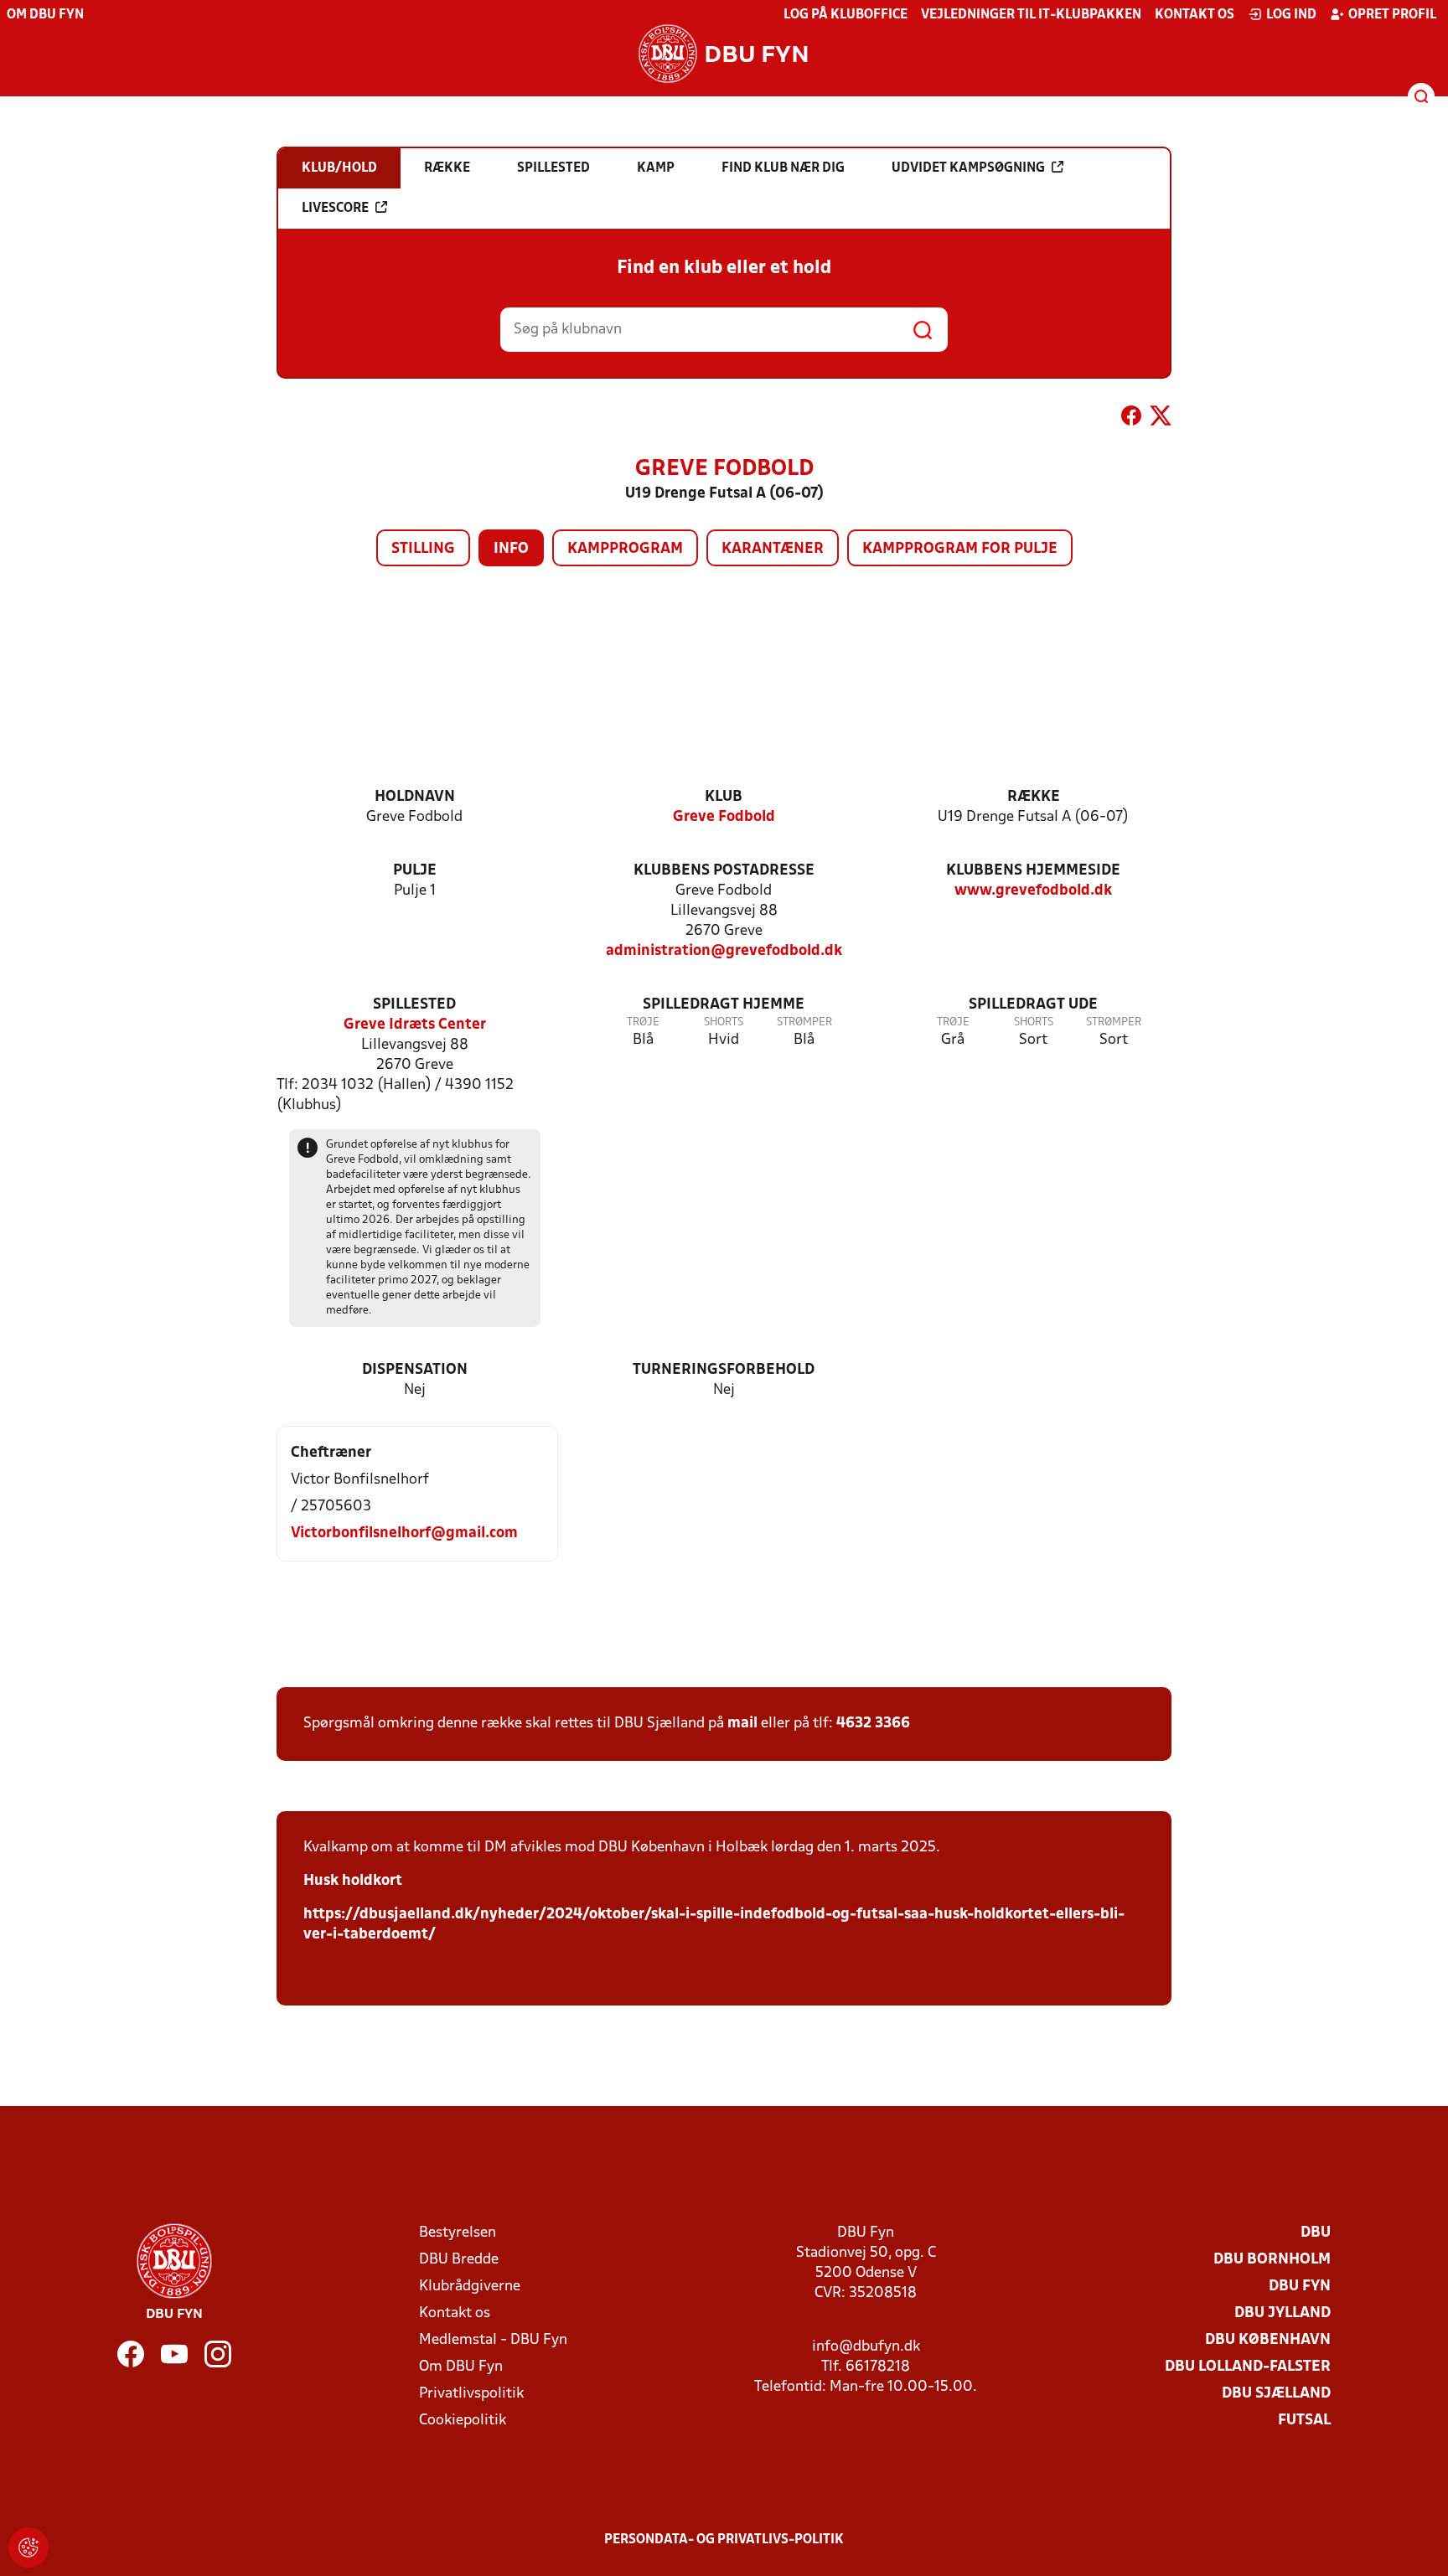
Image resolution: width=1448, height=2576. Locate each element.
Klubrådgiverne (470, 2287)
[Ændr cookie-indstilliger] (28, 2548)
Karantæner (773, 549)
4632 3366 (873, 1724)
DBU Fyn (1300, 2287)
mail (742, 1724)
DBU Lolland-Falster (1248, 2367)
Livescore (335, 209)
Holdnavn (415, 797)
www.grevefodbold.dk (1033, 891)
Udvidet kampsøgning (968, 168)
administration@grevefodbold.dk (724, 951)
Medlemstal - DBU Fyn (493, 2340)
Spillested (414, 1005)
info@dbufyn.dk (866, 2347)
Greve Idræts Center (415, 1025)
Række (1034, 797)
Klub (724, 797)
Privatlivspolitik (471, 2394)
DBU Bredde (459, 2260)
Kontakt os (1195, 15)
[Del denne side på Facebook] (1131, 419)
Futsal (1304, 2421)
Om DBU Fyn (45, 15)
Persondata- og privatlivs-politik (724, 2540)
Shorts (724, 1022)
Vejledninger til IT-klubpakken (1031, 15)
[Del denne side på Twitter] (1161, 419)
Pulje (415, 871)
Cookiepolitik (463, 2421)
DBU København (1268, 2340)
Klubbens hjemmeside (1033, 871)
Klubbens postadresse (724, 871)
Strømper (804, 1022)
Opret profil (1392, 15)
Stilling (423, 549)
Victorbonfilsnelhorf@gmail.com (404, 1533)
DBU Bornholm (1272, 2260)
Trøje (643, 1022)
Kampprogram (625, 549)
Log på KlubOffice (846, 15)
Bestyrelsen (458, 2233)
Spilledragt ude (1033, 1005)
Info (511, 549)
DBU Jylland (1283, 2313)
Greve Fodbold (724, 817)
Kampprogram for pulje (960, 549)
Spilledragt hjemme (724, 1005)
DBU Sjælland (1276, 2394)
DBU (1316, 2233)
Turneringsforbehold (724, 1370)
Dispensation (415, 1370)
